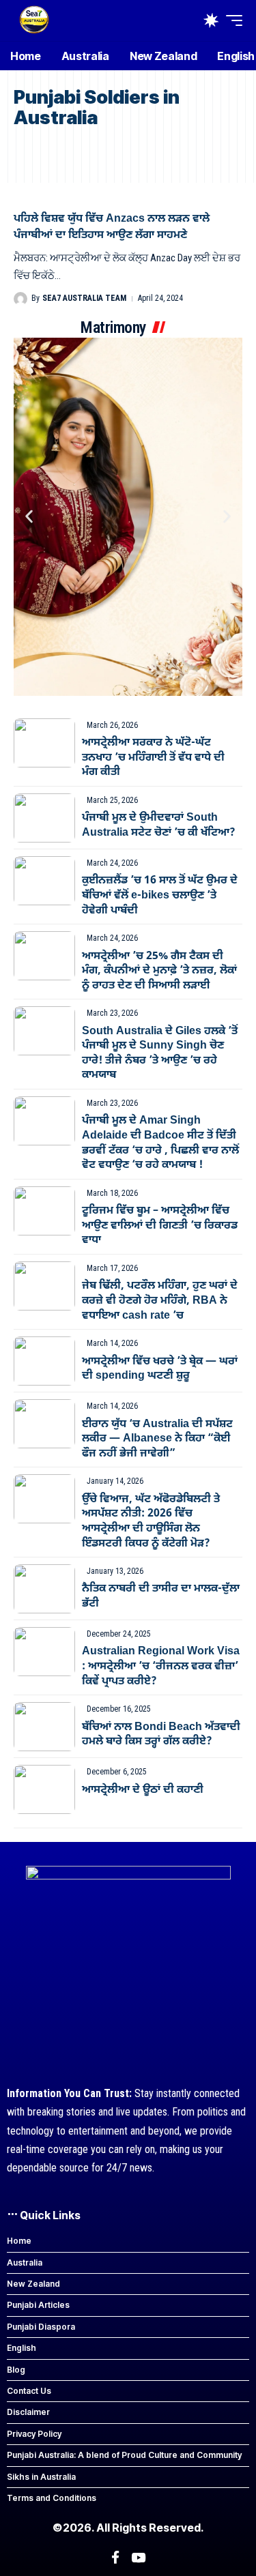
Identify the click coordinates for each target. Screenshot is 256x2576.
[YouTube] (138, 2558)
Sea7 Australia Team (84, 298)
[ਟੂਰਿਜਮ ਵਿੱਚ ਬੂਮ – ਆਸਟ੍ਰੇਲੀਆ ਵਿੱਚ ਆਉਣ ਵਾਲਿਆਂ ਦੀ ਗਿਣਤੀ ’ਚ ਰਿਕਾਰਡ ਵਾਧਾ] (44, 1211)
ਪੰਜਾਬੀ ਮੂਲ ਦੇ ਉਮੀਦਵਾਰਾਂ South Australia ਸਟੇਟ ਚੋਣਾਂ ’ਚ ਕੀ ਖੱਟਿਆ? (159, 825)
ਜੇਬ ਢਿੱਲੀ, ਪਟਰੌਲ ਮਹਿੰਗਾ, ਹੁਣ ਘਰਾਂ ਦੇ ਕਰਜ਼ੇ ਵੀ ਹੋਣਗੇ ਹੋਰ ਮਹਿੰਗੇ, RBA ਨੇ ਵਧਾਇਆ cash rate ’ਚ (160, 1301)
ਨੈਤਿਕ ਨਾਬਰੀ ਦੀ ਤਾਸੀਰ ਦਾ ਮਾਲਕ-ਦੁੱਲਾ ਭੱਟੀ (161, 1596)
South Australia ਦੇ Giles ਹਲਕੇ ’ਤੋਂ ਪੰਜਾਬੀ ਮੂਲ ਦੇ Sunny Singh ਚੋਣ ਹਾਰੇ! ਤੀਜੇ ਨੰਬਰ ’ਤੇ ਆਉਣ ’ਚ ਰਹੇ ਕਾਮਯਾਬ (160, 1054)
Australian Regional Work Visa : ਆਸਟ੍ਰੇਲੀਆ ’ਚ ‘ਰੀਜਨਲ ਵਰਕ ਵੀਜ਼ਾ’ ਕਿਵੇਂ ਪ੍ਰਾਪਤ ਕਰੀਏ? (161, 1666)
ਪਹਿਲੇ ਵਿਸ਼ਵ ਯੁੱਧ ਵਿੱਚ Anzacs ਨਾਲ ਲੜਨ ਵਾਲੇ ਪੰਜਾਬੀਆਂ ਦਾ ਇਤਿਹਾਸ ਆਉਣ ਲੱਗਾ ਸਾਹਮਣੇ (112, 227)
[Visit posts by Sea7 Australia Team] (20, 299)
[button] (231, 20)
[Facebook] (115, 2558)
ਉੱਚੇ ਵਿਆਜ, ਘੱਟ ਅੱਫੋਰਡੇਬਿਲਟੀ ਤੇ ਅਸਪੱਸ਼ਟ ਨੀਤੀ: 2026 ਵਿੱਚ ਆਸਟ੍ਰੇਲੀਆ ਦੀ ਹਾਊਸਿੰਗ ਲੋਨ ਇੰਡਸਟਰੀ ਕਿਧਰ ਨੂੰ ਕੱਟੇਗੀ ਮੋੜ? (151, 1522)
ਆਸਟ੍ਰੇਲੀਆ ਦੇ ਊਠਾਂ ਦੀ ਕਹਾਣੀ (143, 1790)
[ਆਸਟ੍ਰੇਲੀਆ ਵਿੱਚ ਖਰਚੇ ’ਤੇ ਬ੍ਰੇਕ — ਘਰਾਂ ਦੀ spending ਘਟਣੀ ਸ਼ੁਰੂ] (44, 1361)
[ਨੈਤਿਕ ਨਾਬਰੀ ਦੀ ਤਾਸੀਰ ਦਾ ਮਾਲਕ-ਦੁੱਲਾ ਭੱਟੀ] (44, 1589)
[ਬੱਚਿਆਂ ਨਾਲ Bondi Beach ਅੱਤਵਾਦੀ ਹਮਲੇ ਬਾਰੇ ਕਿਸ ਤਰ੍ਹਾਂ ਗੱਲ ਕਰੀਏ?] (44, 1727)
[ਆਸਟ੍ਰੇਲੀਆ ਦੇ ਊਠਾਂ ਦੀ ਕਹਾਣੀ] (44, 1789)
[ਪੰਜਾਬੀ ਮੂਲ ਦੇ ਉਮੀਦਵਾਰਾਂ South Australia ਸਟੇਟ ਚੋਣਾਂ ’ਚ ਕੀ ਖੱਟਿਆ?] (44, 818)
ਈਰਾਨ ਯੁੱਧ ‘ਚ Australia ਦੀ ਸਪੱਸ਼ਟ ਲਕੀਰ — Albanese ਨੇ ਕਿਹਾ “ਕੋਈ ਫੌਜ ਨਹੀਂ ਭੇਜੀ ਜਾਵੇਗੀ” (157, 1439)
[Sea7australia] (34, 20)
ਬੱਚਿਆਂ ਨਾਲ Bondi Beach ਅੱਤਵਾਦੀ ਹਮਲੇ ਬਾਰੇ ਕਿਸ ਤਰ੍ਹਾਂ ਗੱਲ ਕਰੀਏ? (161, 1735)
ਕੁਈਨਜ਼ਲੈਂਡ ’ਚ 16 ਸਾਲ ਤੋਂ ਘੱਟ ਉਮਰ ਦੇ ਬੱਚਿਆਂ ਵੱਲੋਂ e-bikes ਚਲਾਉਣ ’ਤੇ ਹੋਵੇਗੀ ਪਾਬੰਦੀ (160, 895)
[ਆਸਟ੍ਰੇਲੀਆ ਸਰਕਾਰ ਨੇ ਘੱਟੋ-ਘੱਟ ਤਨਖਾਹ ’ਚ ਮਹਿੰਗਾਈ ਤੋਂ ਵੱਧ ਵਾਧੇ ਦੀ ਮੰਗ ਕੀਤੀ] (44, 743)
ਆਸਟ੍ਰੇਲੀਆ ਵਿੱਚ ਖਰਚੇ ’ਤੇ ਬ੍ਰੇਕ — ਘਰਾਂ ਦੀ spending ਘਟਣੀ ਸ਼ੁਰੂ (160, 1369)
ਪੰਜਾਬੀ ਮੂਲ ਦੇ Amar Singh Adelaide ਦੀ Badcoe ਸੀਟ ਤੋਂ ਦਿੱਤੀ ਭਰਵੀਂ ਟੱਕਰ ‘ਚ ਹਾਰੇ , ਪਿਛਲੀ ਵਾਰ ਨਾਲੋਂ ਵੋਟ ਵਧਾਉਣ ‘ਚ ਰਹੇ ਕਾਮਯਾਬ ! (160, 1143)
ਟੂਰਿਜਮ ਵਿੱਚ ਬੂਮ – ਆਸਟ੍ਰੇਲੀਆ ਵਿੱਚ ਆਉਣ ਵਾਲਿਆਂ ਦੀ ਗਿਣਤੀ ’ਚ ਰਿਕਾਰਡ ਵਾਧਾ (160, 1226)
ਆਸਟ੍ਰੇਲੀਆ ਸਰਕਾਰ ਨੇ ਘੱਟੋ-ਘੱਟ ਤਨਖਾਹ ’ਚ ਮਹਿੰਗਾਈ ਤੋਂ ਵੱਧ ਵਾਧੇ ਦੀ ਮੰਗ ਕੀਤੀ (153, 758)
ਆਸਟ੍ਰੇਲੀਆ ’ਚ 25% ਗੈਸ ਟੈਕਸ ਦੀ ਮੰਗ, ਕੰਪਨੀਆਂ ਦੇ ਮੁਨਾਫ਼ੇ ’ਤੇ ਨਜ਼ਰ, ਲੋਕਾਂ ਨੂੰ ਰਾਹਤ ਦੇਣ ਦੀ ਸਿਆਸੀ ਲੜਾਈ (159, 971)
